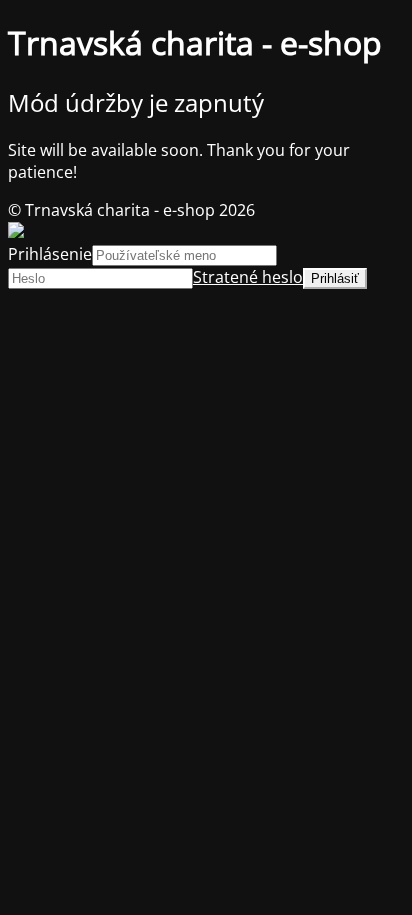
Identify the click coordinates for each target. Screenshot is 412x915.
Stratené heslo (248, 277)
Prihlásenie (50, 254)
